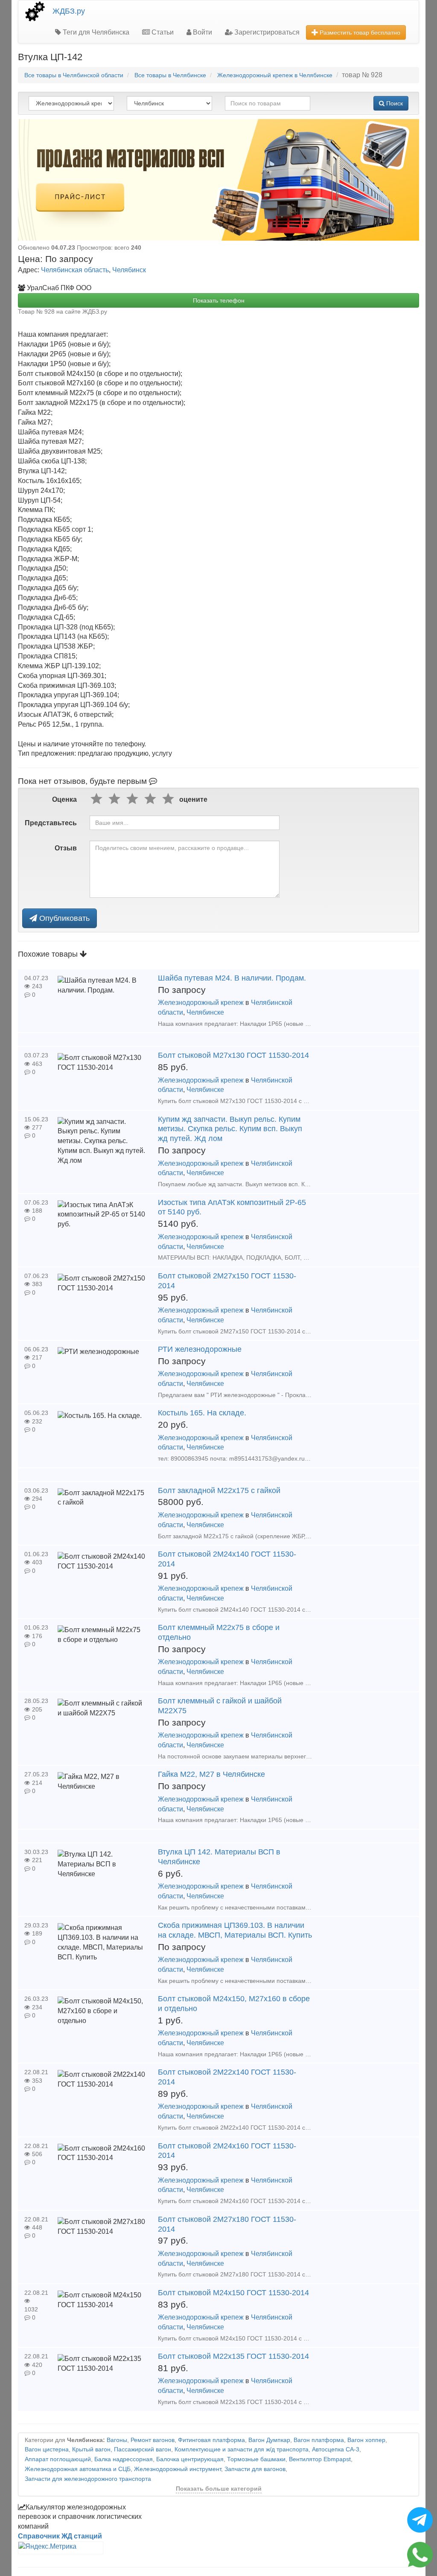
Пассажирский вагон (143, 2449)
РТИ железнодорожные (200, 1349)
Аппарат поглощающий (58, 2459)
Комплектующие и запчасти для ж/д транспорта (242, 2449)
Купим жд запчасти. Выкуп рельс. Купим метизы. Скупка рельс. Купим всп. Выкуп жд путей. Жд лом (230, 1129)
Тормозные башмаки (256, 2459)
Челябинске (205, 1012)
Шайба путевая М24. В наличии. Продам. (232, 978)
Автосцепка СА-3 (336, 2449)
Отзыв (66, 848)
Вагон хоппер (366, 2440)
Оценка (64, 799)
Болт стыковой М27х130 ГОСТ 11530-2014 (233, 1055)
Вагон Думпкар (269, 2440)
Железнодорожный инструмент (178, 2469)
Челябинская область (75, 270)
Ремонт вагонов (153, 2440)
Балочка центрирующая (190, 2459)
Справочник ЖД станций (60, 2536)
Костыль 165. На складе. (202, 1413)
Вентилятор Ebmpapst (320, 2459)
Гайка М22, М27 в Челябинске (211, 1774)
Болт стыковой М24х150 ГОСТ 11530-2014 (233, 2293)
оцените (193, 799)
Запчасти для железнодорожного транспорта (88, 2479)
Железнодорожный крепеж (201, 1003)
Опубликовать (63, 918)
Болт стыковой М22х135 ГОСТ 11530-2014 (233, 2356)
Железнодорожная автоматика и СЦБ (78, 2469)
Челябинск (129, 270)
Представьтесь (51, 823)
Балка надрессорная (124, 2459)
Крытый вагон (91, 2449)
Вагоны (117, 2440)
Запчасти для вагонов (255, 2469)
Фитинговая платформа (211, 2440)
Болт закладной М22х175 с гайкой (219, 1490)
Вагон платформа (319, 2440)
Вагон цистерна (47, 2449)
